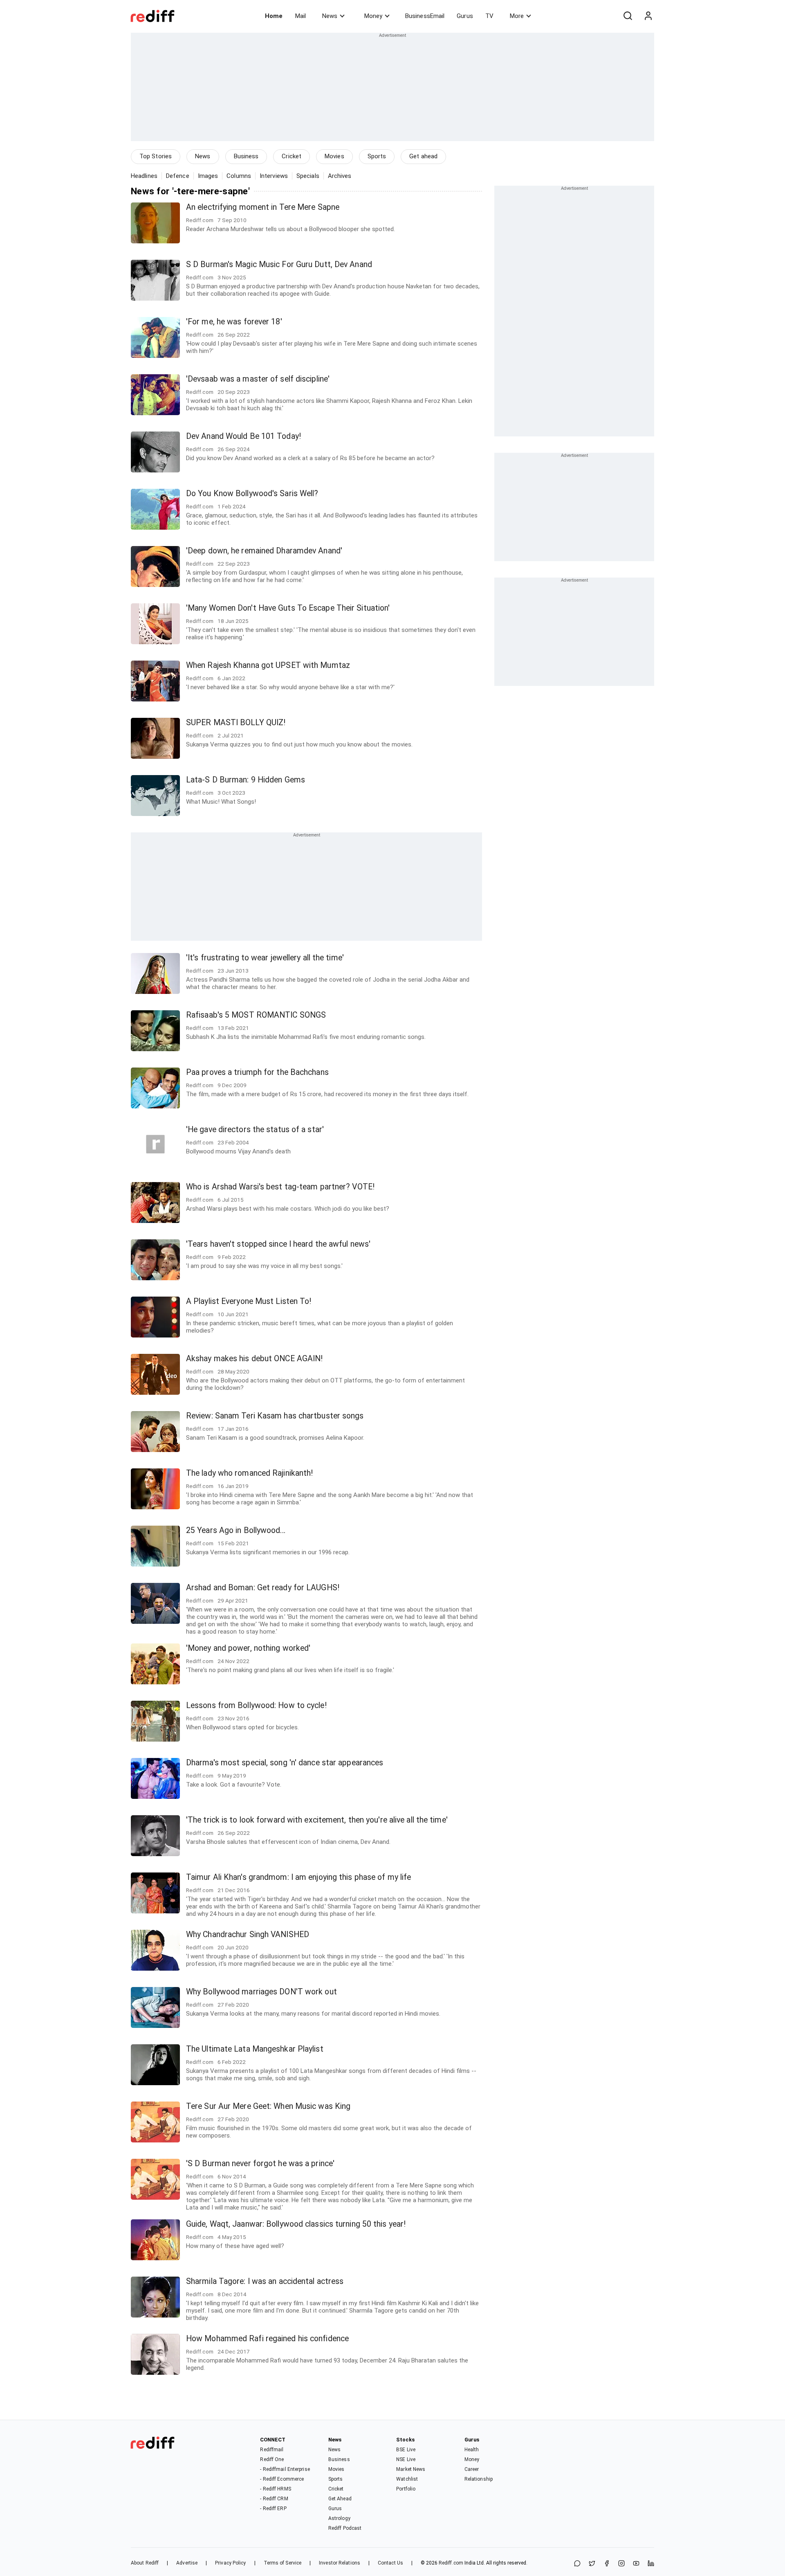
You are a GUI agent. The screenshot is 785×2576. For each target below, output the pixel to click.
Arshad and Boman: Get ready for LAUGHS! (263, 1588)
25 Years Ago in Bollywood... (236, 1530)
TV (489, 16)
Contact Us (390, 2563)
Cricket (292, 156)
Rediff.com (451, 2563)
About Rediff (145, 2563)
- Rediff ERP (273, 2509)
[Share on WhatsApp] (577, 2564)
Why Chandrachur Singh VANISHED (248, 1934)
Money (373, 16)
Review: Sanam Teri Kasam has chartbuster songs (275, 1416)
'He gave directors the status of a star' (255, 1130)
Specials (308, 176)
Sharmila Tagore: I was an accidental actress (265, 2281)
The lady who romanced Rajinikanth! (249, 1473)
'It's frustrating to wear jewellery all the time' (265, 958)
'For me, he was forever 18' (234, 322)
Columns (239, 176)
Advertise (187, 2563)
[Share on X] (592, 2564)
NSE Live (406, 2459)
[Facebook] (607, 2564)
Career (472, 2469)
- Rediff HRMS (275, 2489)
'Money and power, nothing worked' (248, 1648)
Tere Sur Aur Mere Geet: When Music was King (268, 2106)
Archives (340, 176)
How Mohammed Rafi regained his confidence (267, 2339)
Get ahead (423, 156)
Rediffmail (272, 2450)
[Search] (628, 16)
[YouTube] (636, 2564)
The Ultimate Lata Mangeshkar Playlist (255, 2049)
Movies (334, 156)
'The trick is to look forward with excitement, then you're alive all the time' (317, 1820)
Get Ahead (340, 2499)
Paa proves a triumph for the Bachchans (257, 1072)
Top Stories (156, 156)
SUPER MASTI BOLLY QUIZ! (236, 723)
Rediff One (272, 2459)
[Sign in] (648, 16)
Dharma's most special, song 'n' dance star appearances (285, 1763)
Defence (178, 176)
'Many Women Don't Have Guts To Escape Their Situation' (288, 608)
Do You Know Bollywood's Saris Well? (252, 493)
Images (208, 176)
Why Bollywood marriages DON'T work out (261, 1992)
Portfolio (406, 2489)
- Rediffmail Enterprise (285, 2469)
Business (246, 156)
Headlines (144, 176)
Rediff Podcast (345, 2528)
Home (274, 16)
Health (472, 2450)
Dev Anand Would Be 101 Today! (243, 436)
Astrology (339, 2518)
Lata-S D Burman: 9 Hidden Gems (246, 780)
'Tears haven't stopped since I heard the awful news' (278, 1244)
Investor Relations (340, 2563)
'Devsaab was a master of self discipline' (258, 379)
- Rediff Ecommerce (282, 2479)
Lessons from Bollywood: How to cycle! (256, 1705)
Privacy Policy (230, 2563)
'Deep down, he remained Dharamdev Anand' (264, 551)
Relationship (479, 2479)
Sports (377, 156)
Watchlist (407, 2479)
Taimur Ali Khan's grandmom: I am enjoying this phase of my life (298, 1877)
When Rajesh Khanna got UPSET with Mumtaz (268, 665)
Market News (411, 2469)
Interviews (274, 176)
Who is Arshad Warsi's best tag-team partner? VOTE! (280, 1187)
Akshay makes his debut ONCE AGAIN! (254, 1359)
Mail (301, 16)
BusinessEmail (425, 16)
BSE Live (406, 2450)
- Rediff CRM (274, 2499)
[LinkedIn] (651, 2564)
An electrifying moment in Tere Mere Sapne (263, 207)
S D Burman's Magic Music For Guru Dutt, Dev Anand (279, 264)
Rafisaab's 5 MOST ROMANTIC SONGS (256, 1015)
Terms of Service (283, 2563)
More (517, 16)
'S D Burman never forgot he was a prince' (260, 2164)
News (330, 16)
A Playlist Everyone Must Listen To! (249, 1301)
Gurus (465, 16)
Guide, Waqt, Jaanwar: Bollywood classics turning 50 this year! (296, 2224)
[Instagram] (621, 2564)
